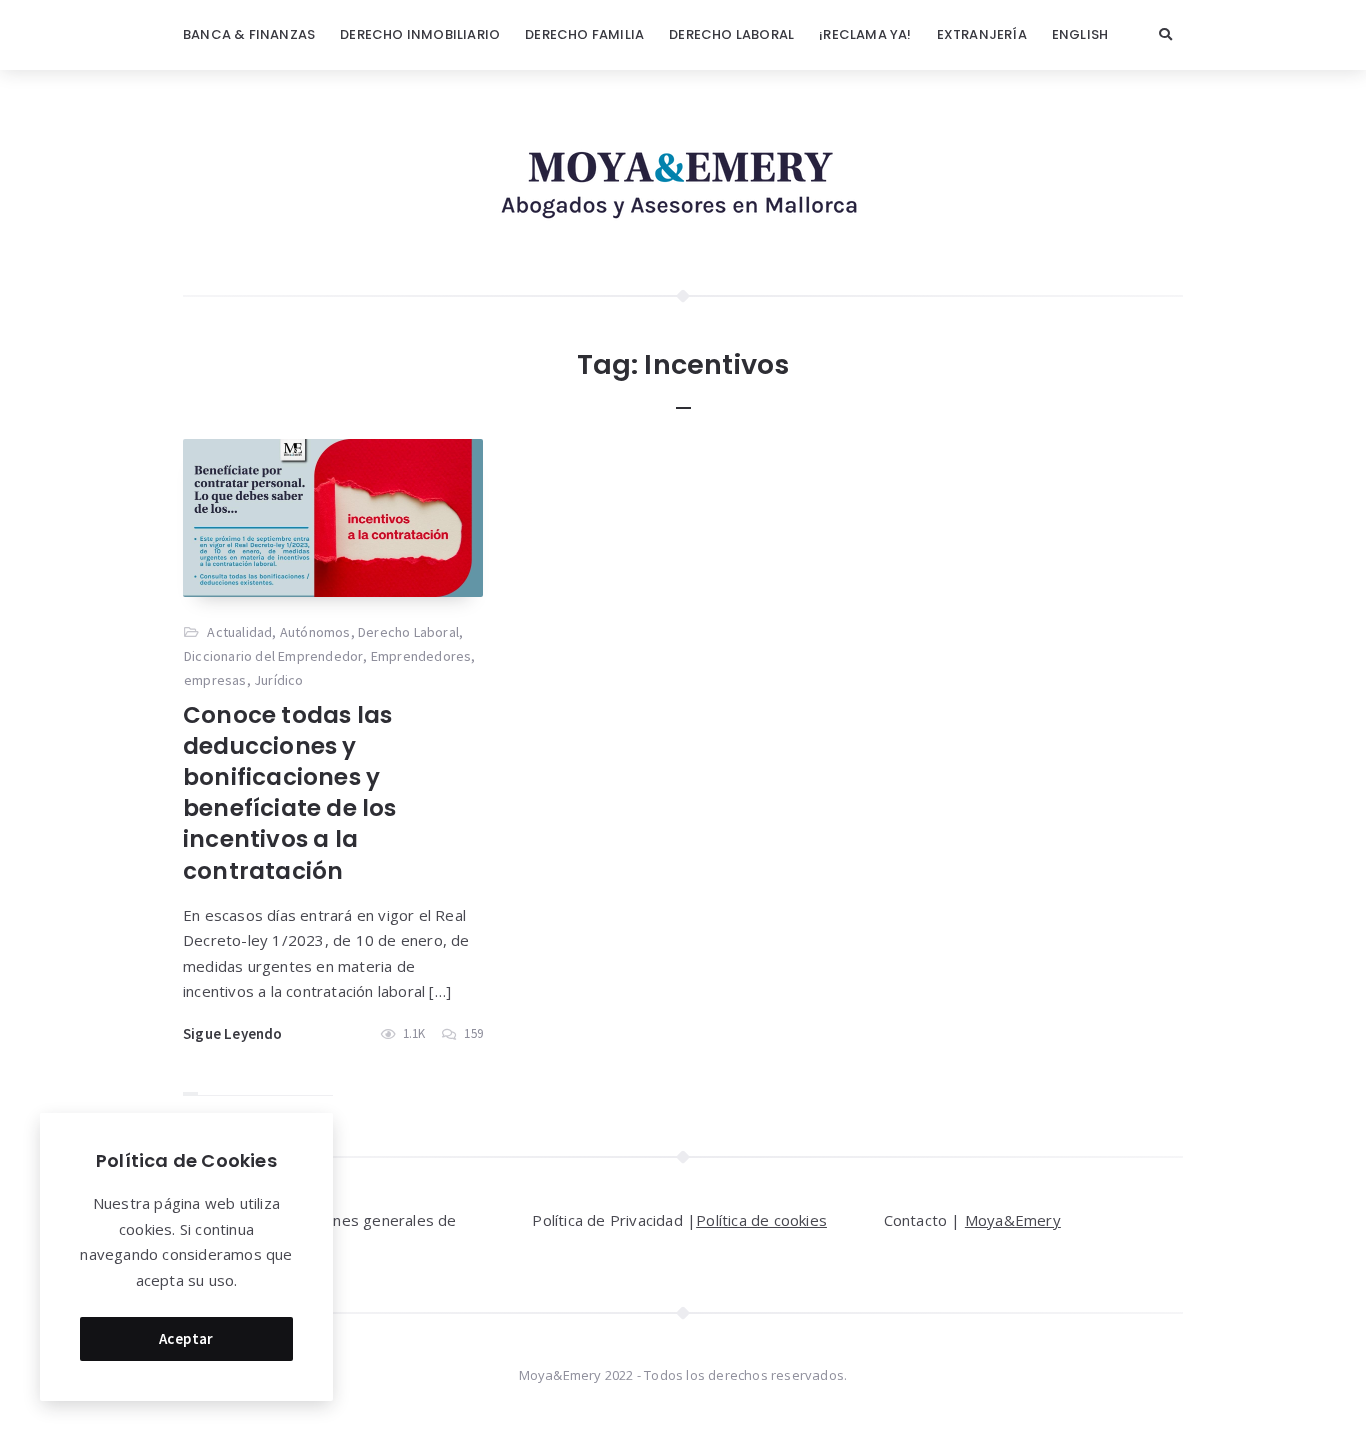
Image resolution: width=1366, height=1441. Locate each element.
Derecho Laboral (731, 34)
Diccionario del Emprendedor (273, 656)
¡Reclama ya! (865, 34)
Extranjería (982, 34)
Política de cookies (761, 1220)
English (1080, 34)
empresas (215, 680)
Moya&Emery (1013, 1220)
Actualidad (239, 632)
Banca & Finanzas (249, 34)
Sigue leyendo (233, 1033)
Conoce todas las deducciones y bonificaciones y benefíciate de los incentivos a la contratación (290, 792)
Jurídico (279, 680)
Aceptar (186, 1338)
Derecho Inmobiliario (420, 34)
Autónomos (315, 632)
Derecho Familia (584, 34)
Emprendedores (421, 656)
